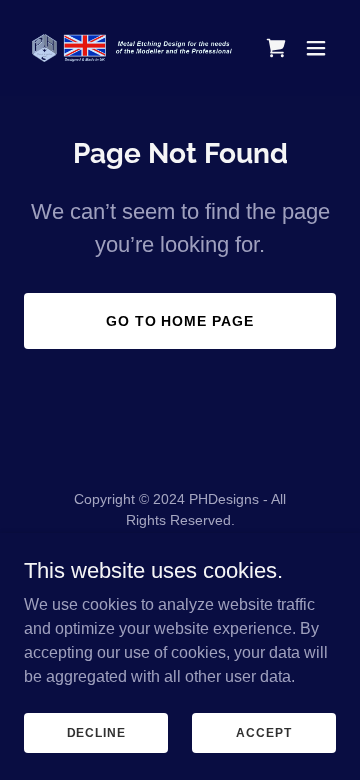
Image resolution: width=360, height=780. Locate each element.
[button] (316, 48)
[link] (133, 48)
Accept (263, 732)
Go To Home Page (180, 321)
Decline (96, 732)
